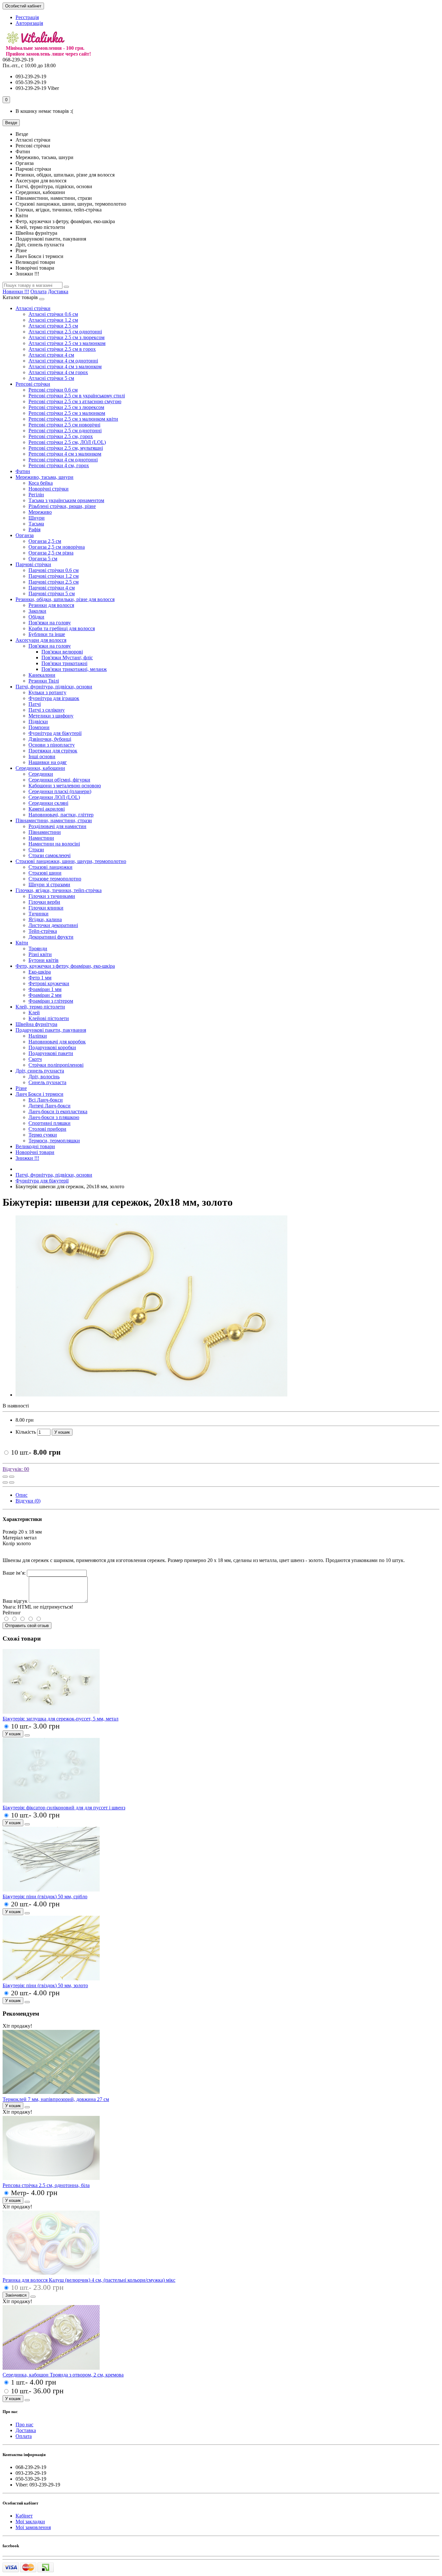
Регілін (36, 495)
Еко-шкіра (40, 972)
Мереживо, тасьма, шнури (44, 477)
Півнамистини (45, 832)
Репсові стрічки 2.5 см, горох (61, 436)
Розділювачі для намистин (57, 826)
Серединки (41, 774)
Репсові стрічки (33, 384)
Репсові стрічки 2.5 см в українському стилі (77, 396)
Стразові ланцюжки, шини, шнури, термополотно (71, 861)
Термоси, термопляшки (54, 1141)
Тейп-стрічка (43, 931)
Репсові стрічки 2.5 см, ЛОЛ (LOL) (67, 442)
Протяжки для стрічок (53, 751)
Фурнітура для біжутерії (55, 733)
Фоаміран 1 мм (45, 989)
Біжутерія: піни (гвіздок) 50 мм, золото (45, 1985)
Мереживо (40, 512)
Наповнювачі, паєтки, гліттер (61, 815)
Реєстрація (27, 17)
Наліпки (38, 1036)
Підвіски (38, 722)
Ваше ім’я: (14, 1573)
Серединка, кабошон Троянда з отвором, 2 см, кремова (63, 2375)
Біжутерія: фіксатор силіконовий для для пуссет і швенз (64, 1808)
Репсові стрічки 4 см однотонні (63, 460)
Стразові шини (45, 873)
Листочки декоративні (53, 925)
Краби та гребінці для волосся (62, 628)
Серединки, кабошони (40, 768)
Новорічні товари (35, 1152)
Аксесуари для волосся (41, 640)
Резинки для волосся (51, 605)
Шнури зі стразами (49, 884)
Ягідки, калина (45, 919)
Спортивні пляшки (50, 1123)
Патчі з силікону (47, 710)
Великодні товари (35, 1146)
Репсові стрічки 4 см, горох (59, 465)
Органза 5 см (43, 559)
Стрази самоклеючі (50, 855)
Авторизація (29, 23)
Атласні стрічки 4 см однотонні (63, 361)
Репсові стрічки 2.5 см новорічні (64, 425)
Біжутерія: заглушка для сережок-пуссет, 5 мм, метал (61, 1719)
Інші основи (42, 756)
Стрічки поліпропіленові (56, 1065)
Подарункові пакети (51, 1053)
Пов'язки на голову (50, 623)
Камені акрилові (47, 809)
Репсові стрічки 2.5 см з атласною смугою (75, 401)
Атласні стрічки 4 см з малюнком (65, 366)
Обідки (36, 617)
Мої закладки (30, 2522)
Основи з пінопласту (52, 745)
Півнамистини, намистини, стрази (54, 820)
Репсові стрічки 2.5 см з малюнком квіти (73, 419)
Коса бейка (41, 483)
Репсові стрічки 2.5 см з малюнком (67, 413)
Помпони (39, 727)
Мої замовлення (33, 2527)
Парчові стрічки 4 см (52, 588)
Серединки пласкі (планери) (60, 791)
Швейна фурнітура (36, 1024)
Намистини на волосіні (54, 844)
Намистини (41, 838)
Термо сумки (43, 1135)
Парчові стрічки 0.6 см (54, 570)
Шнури (37, 518)
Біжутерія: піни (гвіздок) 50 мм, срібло (45, 1897)
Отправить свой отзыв (27, 1626)
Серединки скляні (48, 803)
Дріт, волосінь (44, 1077)
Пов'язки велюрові (62, 652)
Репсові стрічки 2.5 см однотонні (65, 431)
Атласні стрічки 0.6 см (53, 314)
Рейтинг (12, 1613)
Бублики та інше (47, 634)
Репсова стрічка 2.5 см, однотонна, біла (46, 2185)
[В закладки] (12, 1477)
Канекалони (42, 675)
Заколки (37, 611)
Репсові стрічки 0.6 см (53, 390)
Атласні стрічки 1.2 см (53, 320)
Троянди (38, 948)
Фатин (23, 471)
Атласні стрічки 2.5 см (53, 326)
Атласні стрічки (33, 308)
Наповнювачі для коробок (57, 1042)
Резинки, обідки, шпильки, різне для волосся (65, 599)
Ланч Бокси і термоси (39, 1094)
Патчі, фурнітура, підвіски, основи (54, 687)
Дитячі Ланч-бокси (50, 1106)
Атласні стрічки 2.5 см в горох (62, 349)
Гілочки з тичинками (52, 896)
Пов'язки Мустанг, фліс (67, 657)
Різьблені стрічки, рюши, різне (62, 506)
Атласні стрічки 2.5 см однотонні (65, 332)
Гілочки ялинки (46, 908)
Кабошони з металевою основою (65, 786)
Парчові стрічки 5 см (52, 593)
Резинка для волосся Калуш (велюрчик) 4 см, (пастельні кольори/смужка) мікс (89, 2280)
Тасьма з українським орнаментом (66, 500)
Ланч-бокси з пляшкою (54, 1117)
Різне (21, 1088)
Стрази (36, 850)
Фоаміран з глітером (51, 1001)
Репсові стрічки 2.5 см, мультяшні (66, 448)
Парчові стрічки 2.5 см (54, 582)
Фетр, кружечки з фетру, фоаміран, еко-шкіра (65, 966)
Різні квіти (40, 954)
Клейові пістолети (49, 1018)
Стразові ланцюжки (50, 867)
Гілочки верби (44, 902)
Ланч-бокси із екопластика (58, 1111)
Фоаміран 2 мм (45, 995)
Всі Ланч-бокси (46, 1100)
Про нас (24, 2425)
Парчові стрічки (33, 564)
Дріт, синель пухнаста (40, 1071)
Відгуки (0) (28, 1501)
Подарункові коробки (52, 1047)
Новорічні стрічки (49, 489)
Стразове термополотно (55, 879)
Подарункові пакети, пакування (51, 1030)
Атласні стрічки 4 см (51, 355)
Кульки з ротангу (47, 692)
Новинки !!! (16, 291)
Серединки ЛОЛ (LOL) (54, 797)
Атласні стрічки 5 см (51, 378)
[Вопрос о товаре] (5, 1477)
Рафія (34, 529)
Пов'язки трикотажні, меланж (74, 669)
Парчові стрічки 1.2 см (54, 576)
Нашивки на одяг (48, 762)
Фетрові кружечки (49, 983)
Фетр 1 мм (40, 978)
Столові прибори (47, 1129)
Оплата (39, 291)
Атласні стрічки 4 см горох (58, 372)
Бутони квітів (44, 960)
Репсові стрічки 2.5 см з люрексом (66, 407)
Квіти (22, 943)
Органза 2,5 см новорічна (57, 547)
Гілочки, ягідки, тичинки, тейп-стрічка (59, 890)
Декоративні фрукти (51, 937)
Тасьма (36, 524)
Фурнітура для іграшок (54, 698)
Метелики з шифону (51, 716)
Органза (25, 535)
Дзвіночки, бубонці (50, 739)
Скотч (35, 1059)
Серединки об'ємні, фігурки (59, 780)
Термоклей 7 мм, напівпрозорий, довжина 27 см (56, 2099)
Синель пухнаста (47, 1082)
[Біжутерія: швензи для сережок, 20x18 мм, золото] (151, 1395)
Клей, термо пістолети (40, 1007)
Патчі (35, 704)
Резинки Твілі (44, 681)
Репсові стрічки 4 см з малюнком (65, 454)
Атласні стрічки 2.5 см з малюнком (67, 343)
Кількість (26, 1432)
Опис (22, 1495)
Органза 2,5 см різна (51, 553)
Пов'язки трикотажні (64, 663)
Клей (34, 1013)
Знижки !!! (27, 1158)
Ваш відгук (15, 1601)
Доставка (58, 291)
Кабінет (24, 2516)
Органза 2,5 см (45, 541)
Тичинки (39, 914)
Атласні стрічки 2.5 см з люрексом (66, 337)
